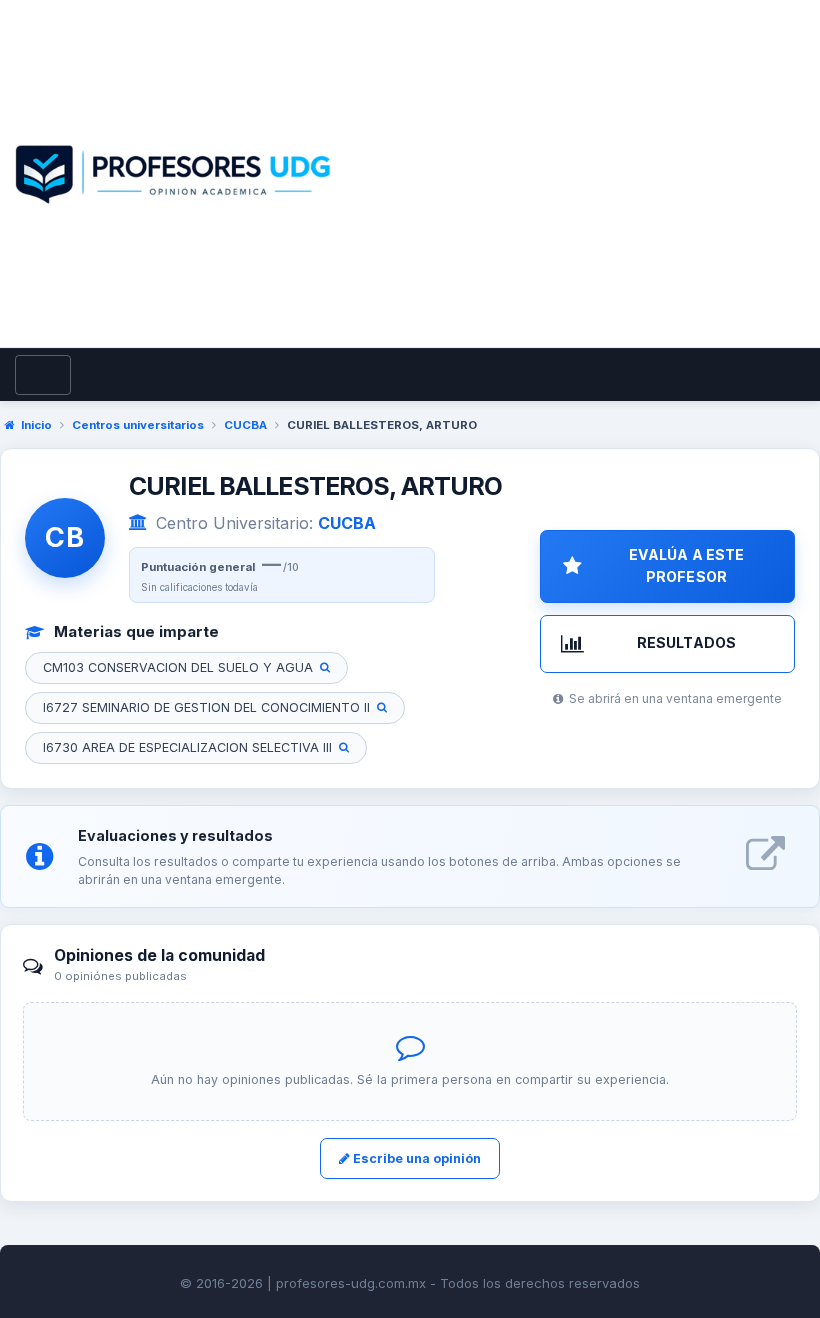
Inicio (36, 425)
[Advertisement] (578, 197)
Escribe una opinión (415, 1158)
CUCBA (245, 425)
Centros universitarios (138, 425)
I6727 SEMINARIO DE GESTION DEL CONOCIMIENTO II (206, 707)
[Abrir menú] (43, 375)
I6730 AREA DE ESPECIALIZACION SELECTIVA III (187, 747)
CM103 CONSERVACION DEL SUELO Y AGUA (178, 667)
